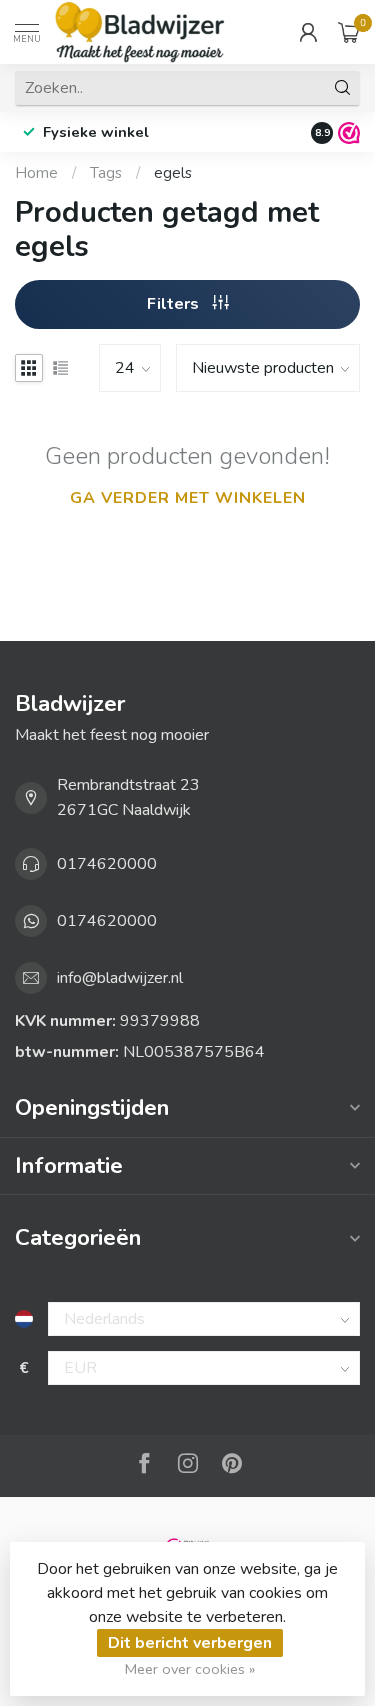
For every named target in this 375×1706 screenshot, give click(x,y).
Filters (175, 304)
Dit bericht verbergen (190, 1643)
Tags (106, 173)
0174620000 (107, 864)
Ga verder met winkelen (188, 498)
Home (36, 173)
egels (173, 173)
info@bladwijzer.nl (120, 978)
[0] (349, 32)
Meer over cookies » (190, 1669)
